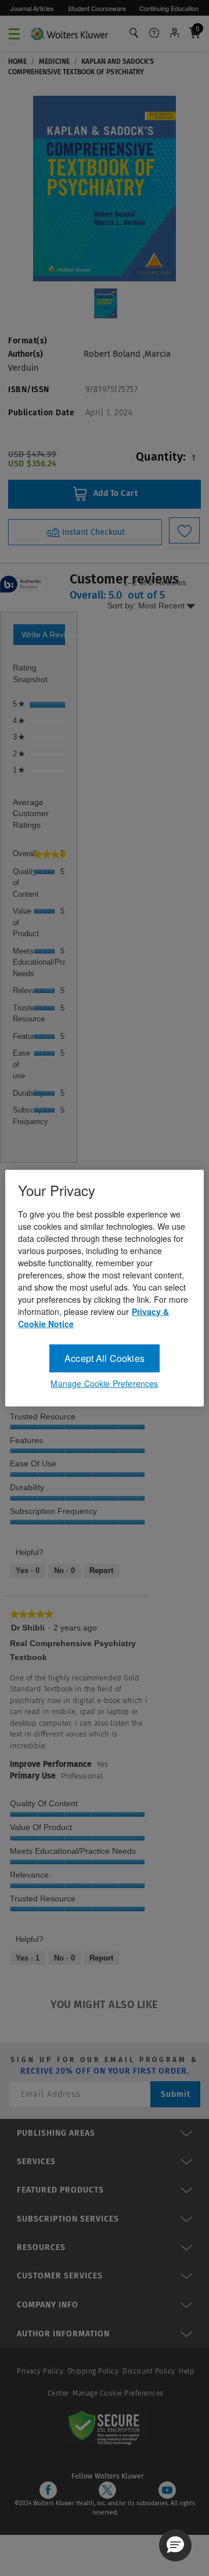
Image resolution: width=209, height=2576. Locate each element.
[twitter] (107, 2490)
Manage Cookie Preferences (118, 2393)
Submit (176, 2094)
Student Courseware (97, 8)
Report (101, 1570)
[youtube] (167, 2490)
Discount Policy (149, 2371)
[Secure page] (106, 2427)
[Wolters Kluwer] (69, 32)
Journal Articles (32, 8)
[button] (175, 2545)
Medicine (54, 61)
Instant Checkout (92, 532)
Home (17, 61)
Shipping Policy (93, 2371)
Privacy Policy (40, 2371)
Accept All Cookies (105, 1358)
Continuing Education (169, 8)
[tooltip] (23, 585)
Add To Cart (114, 494)
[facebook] (48, 2490)
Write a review (43, 637)
